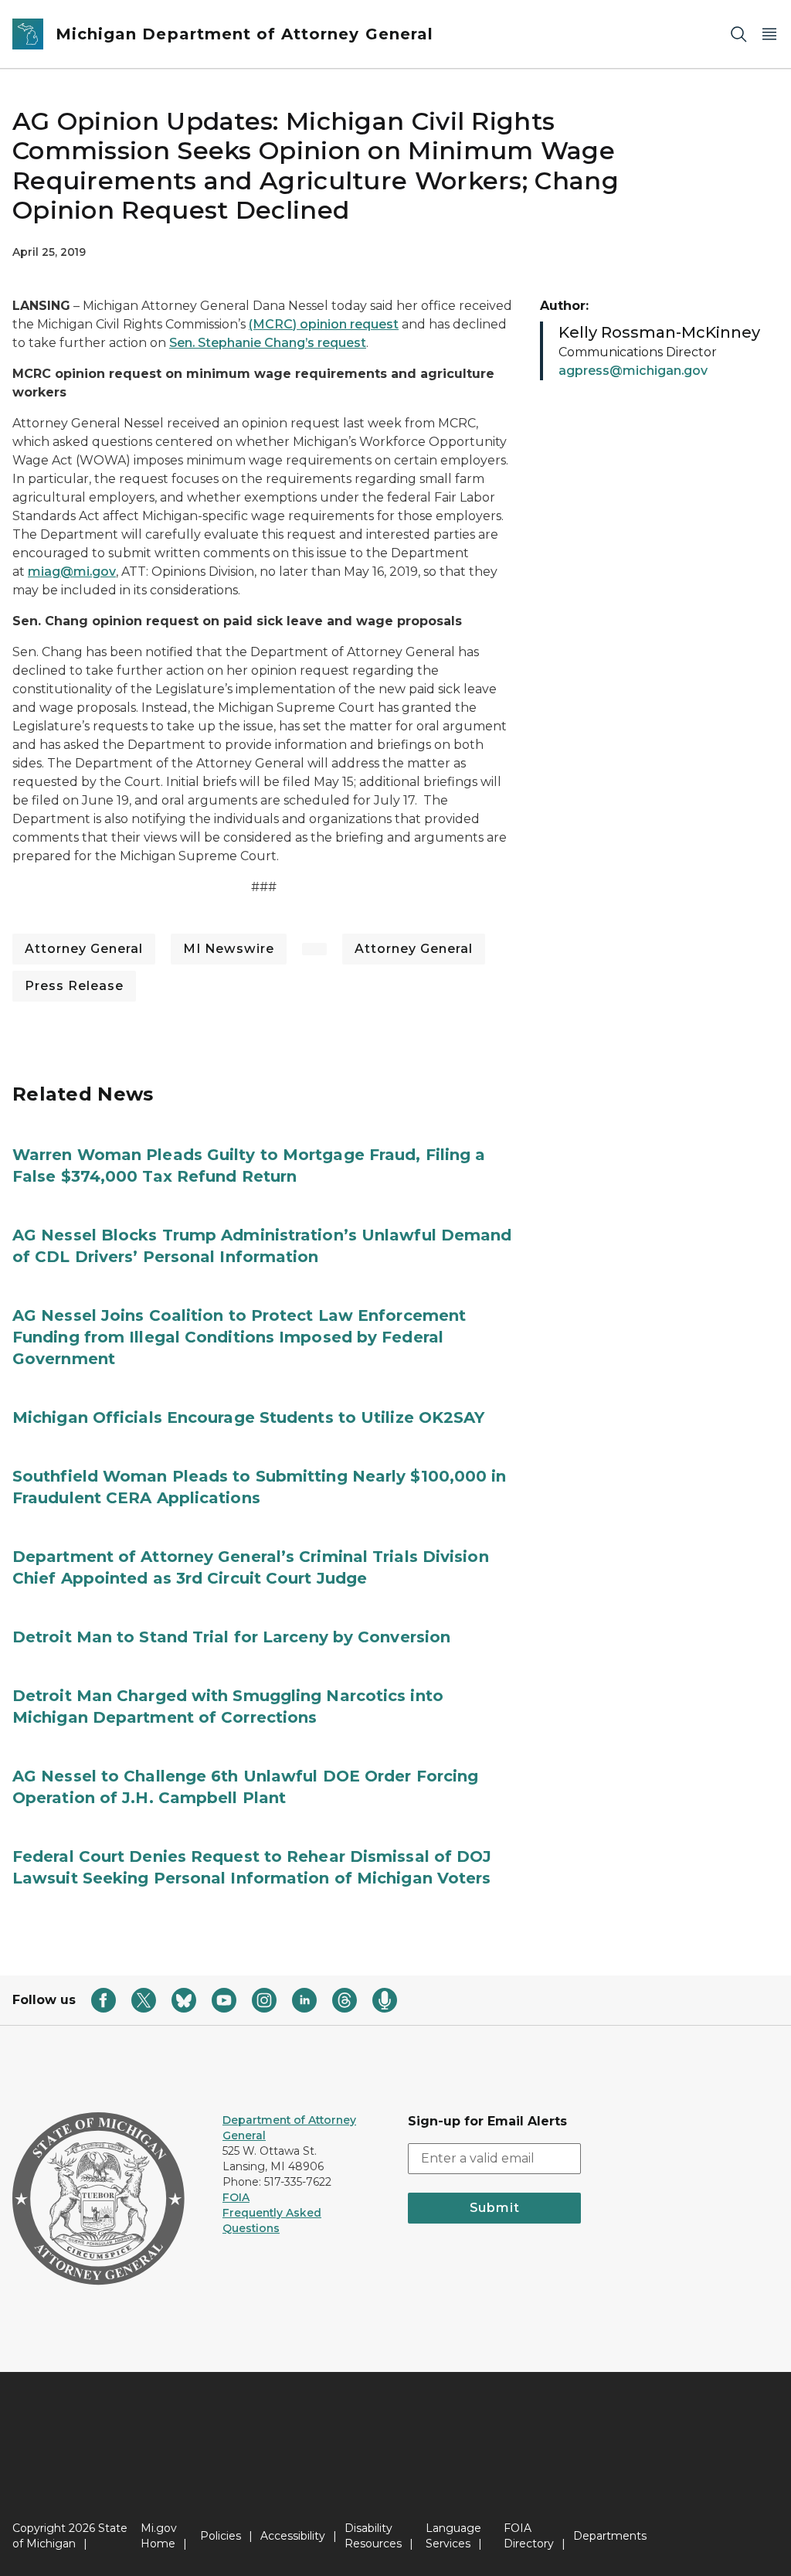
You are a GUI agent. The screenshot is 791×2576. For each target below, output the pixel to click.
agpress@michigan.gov (633, 371)
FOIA (236, 2197)
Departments (610, 2536)
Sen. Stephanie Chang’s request (268, 343)
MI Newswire (229, 949)
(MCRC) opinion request (324, 324)
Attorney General (84, 949)
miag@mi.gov (72, 572)
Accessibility (293, 2536)
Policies (221, 2536)
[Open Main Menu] (769, 34)
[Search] (738, 34)
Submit (495, 2208)
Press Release (74, 986)
